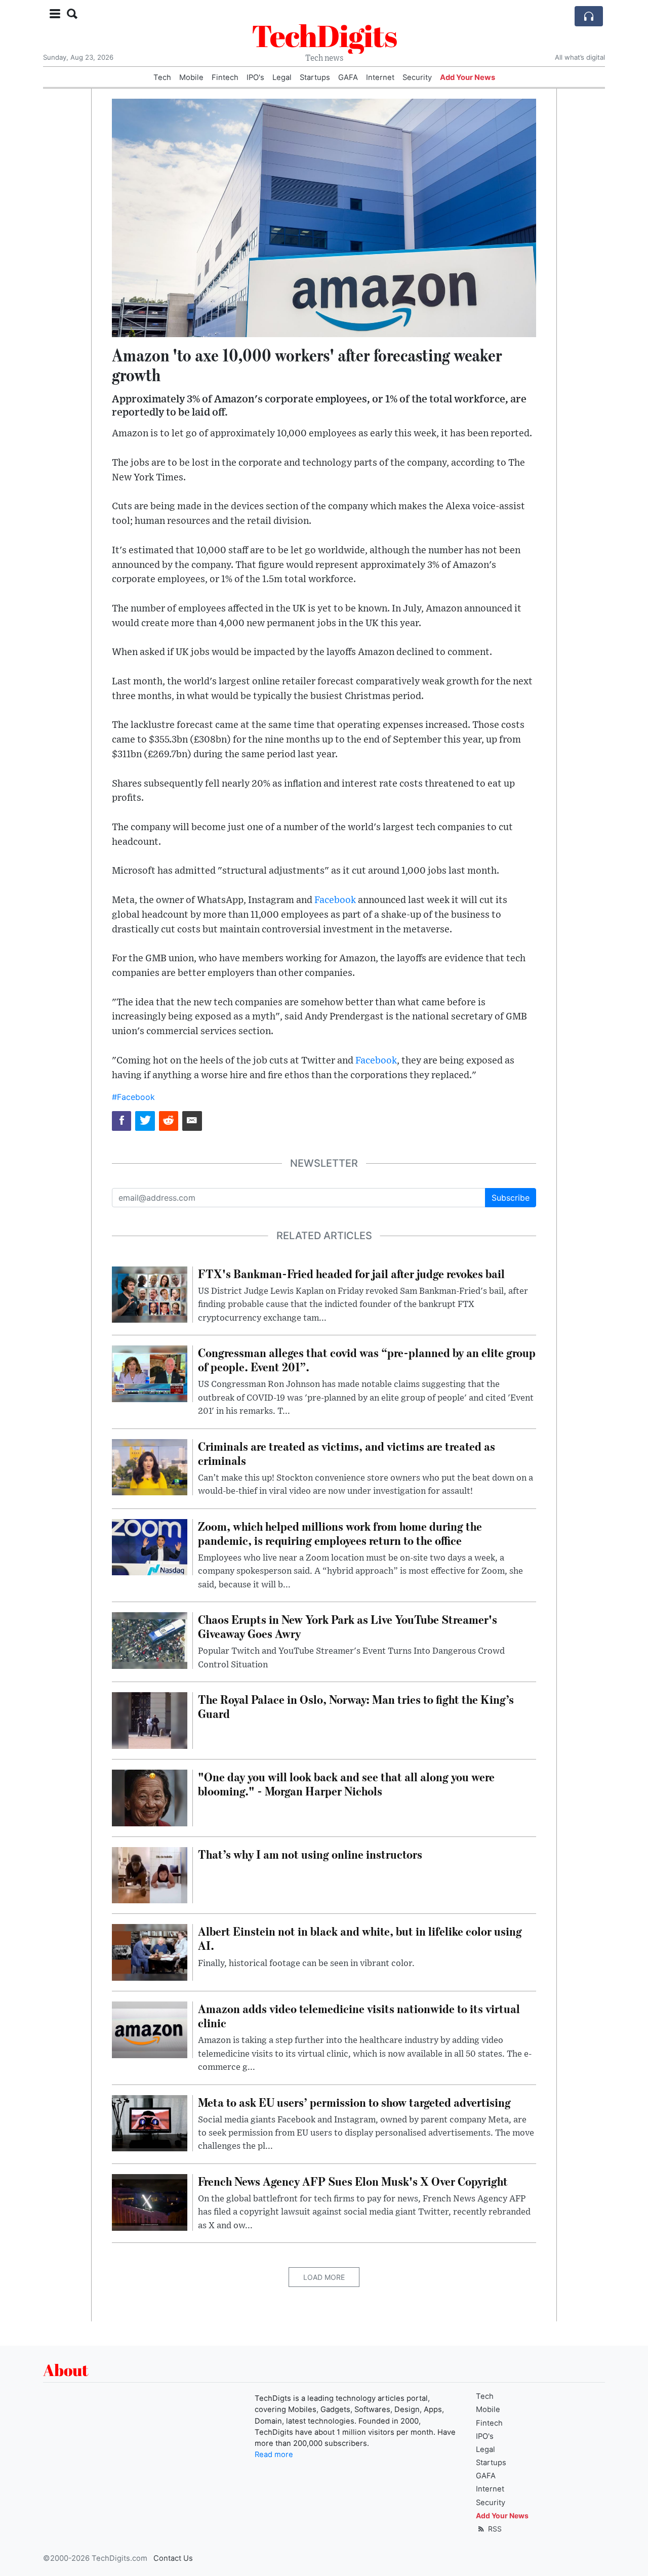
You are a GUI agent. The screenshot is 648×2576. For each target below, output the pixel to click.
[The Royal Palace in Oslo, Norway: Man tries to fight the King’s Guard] (150, 1720)
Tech (162, 77)
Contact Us (173, 2558)
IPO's (255, 77)
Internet (380, 77)
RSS (494, 2529)
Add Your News (468, 77)
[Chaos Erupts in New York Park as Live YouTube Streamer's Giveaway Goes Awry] (150, 1640)
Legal (282, 77)
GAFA (348, 77)
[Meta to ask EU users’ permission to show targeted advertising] (150, 2122)
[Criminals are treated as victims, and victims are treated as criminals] (150, 1466)
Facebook (335, 900)
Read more (274, 2455)
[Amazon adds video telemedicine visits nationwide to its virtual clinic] (150, 2029)
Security (417, 77)
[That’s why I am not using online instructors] (150, 1874)
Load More (324, 2277)
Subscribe (511, 1198)
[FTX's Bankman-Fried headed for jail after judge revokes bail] (150, 1294)
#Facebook (133, 1097)
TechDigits (324, 35)
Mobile (191, 77)
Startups (315, 77)
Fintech (225, 77)
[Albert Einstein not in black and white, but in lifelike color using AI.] (150, 1952)
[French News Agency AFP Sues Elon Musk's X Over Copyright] (150, 2201)
